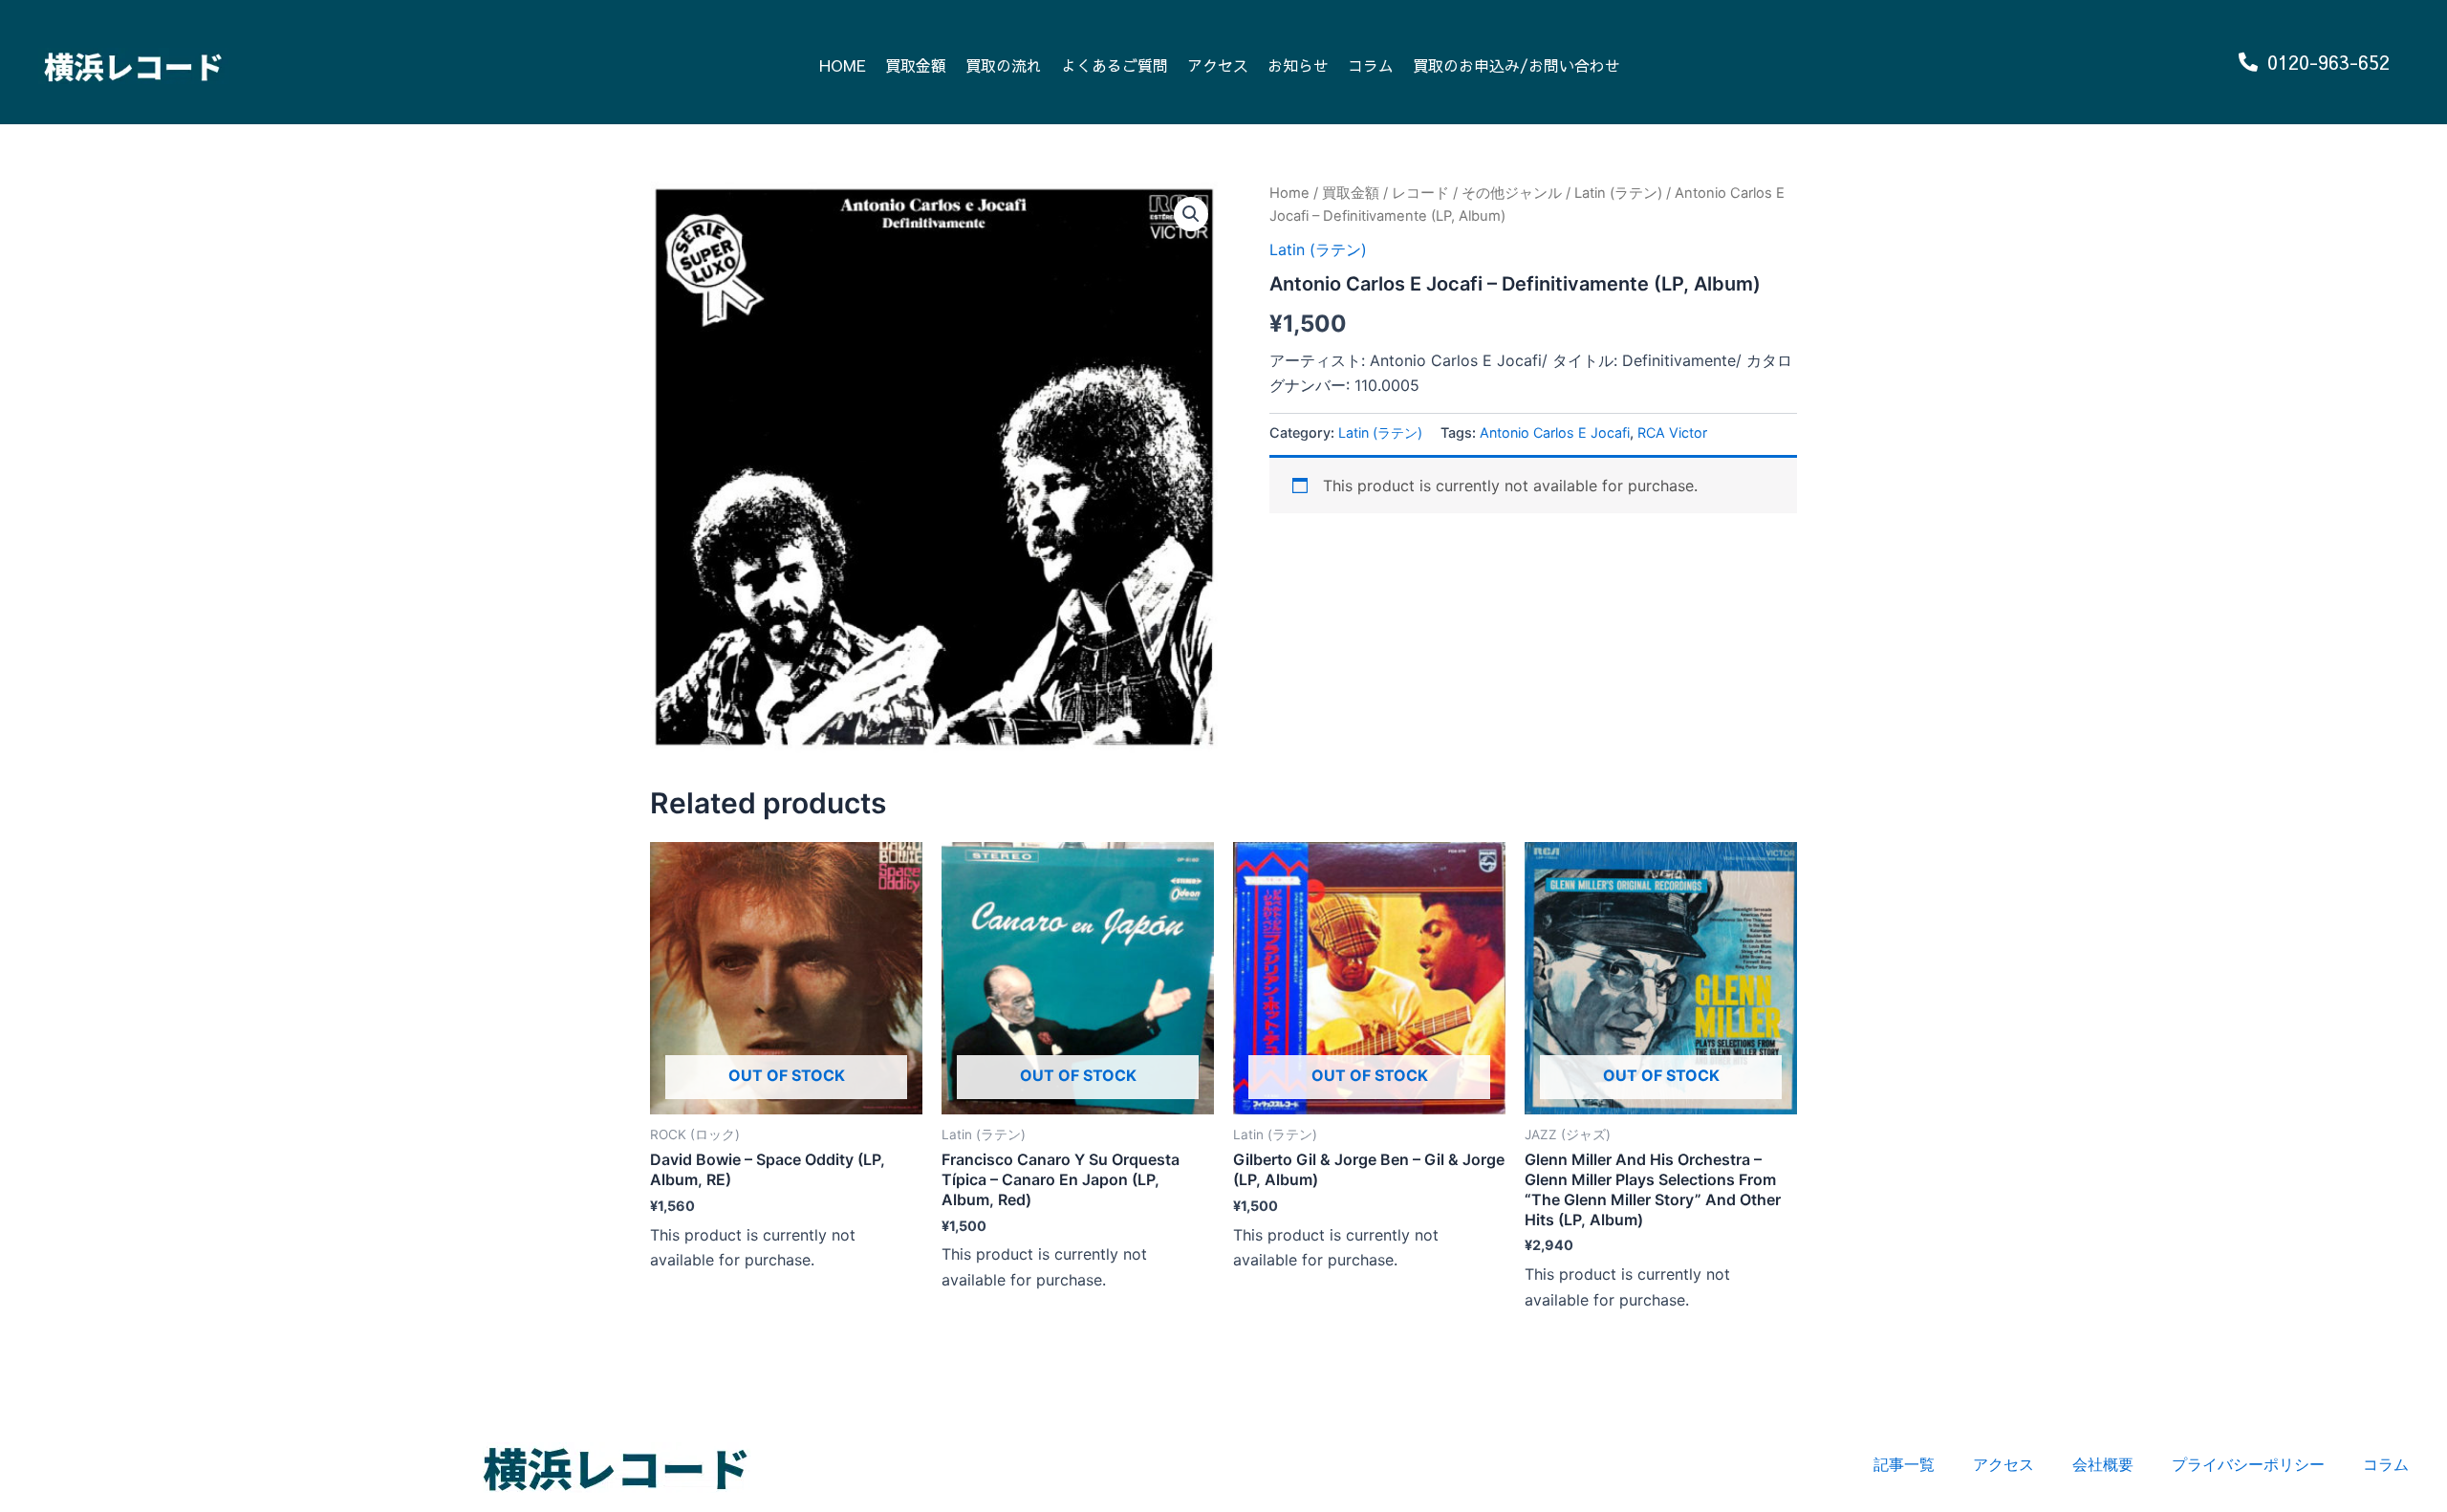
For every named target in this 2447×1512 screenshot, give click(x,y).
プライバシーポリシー (2248, 1464)
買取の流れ (1004, 65)
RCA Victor (1672, 432)
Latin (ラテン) (1618, 193)
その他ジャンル (1512, 193)
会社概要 (2103, 1464)
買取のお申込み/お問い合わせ (1516, 65)
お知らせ (1298, 65)
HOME (843, 65)
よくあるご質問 (1115, 65)
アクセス (1218, 65)
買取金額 (916, 65)
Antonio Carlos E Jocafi (1555, 432)
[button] (1191, 214)
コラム (1371, 65)
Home (1289, 193)
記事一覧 (1904, 1464)
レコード (1420, 193)
